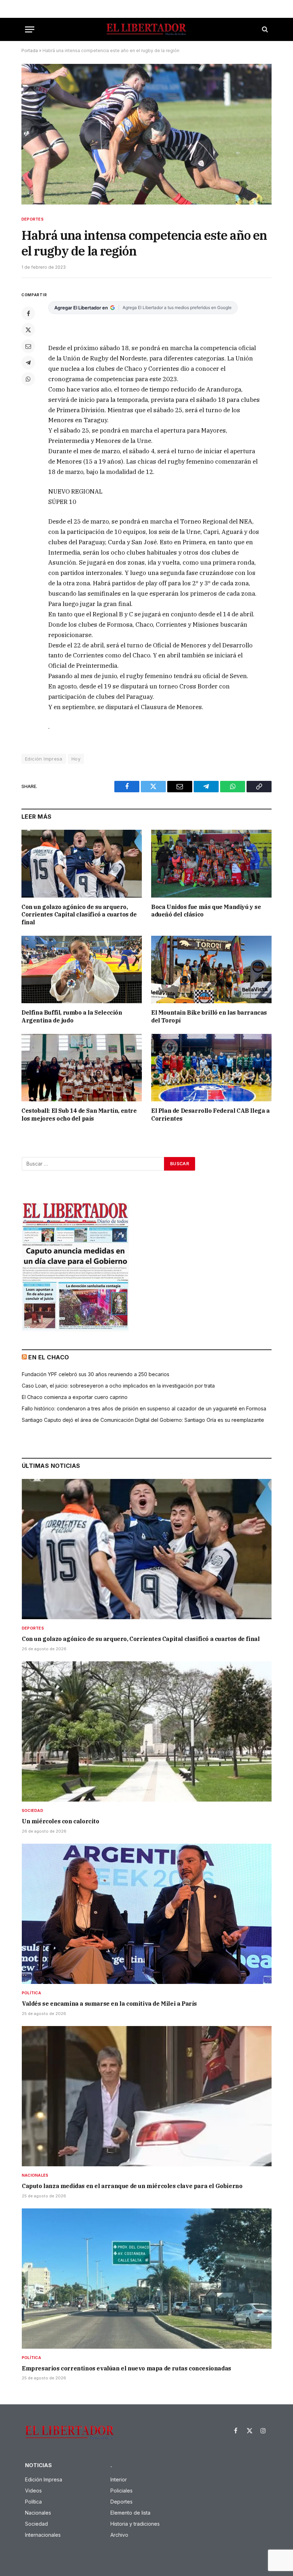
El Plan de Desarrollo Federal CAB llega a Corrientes (210, 1115)
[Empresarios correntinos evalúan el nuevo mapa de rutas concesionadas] (147, 2279)
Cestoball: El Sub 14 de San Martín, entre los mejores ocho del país (79, 1115)
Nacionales (35, 2175)
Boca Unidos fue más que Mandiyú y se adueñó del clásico (206, 911)
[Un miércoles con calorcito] (147, 1731)
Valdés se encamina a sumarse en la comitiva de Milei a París (109, 2004)
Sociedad (33, 1810)
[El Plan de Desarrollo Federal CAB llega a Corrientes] (211, 1068)
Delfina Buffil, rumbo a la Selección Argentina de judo (72, 1016)
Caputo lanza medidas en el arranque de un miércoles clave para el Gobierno (132, 2186)
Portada (30, 50)
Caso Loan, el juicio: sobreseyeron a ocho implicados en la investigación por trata (118, 1386)
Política (31, 1993)
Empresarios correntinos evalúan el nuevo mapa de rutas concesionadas (126, 2368)
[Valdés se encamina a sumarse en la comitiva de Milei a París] (147, 1914)
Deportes (33, 219)
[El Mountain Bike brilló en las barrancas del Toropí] (211, 970)
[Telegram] (28, 363)
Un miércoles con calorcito (61, 1821)
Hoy (76, 759)
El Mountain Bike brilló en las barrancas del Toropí (209, 1016)
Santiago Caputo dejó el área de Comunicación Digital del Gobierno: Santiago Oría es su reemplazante (143, 1420)
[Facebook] (28, 313)
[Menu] (30, 29)
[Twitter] (28, 330)
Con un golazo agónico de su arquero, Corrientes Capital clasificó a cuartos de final (79, 915)
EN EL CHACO (49, 1357)
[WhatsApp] (28, 379)
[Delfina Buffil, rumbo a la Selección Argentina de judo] (82, 970)
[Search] (264, 29)
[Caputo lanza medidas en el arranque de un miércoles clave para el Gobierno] (147, 2096)
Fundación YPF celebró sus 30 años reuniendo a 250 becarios (96, 1374)
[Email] (28, 346)
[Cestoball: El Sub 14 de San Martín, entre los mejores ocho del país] (82, 1068)
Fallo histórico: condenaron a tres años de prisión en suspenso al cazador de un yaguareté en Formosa (144, 1408)
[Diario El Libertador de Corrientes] (146, 29)
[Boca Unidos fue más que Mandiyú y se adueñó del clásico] (211, 864)
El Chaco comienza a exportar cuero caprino (75, 1397)
